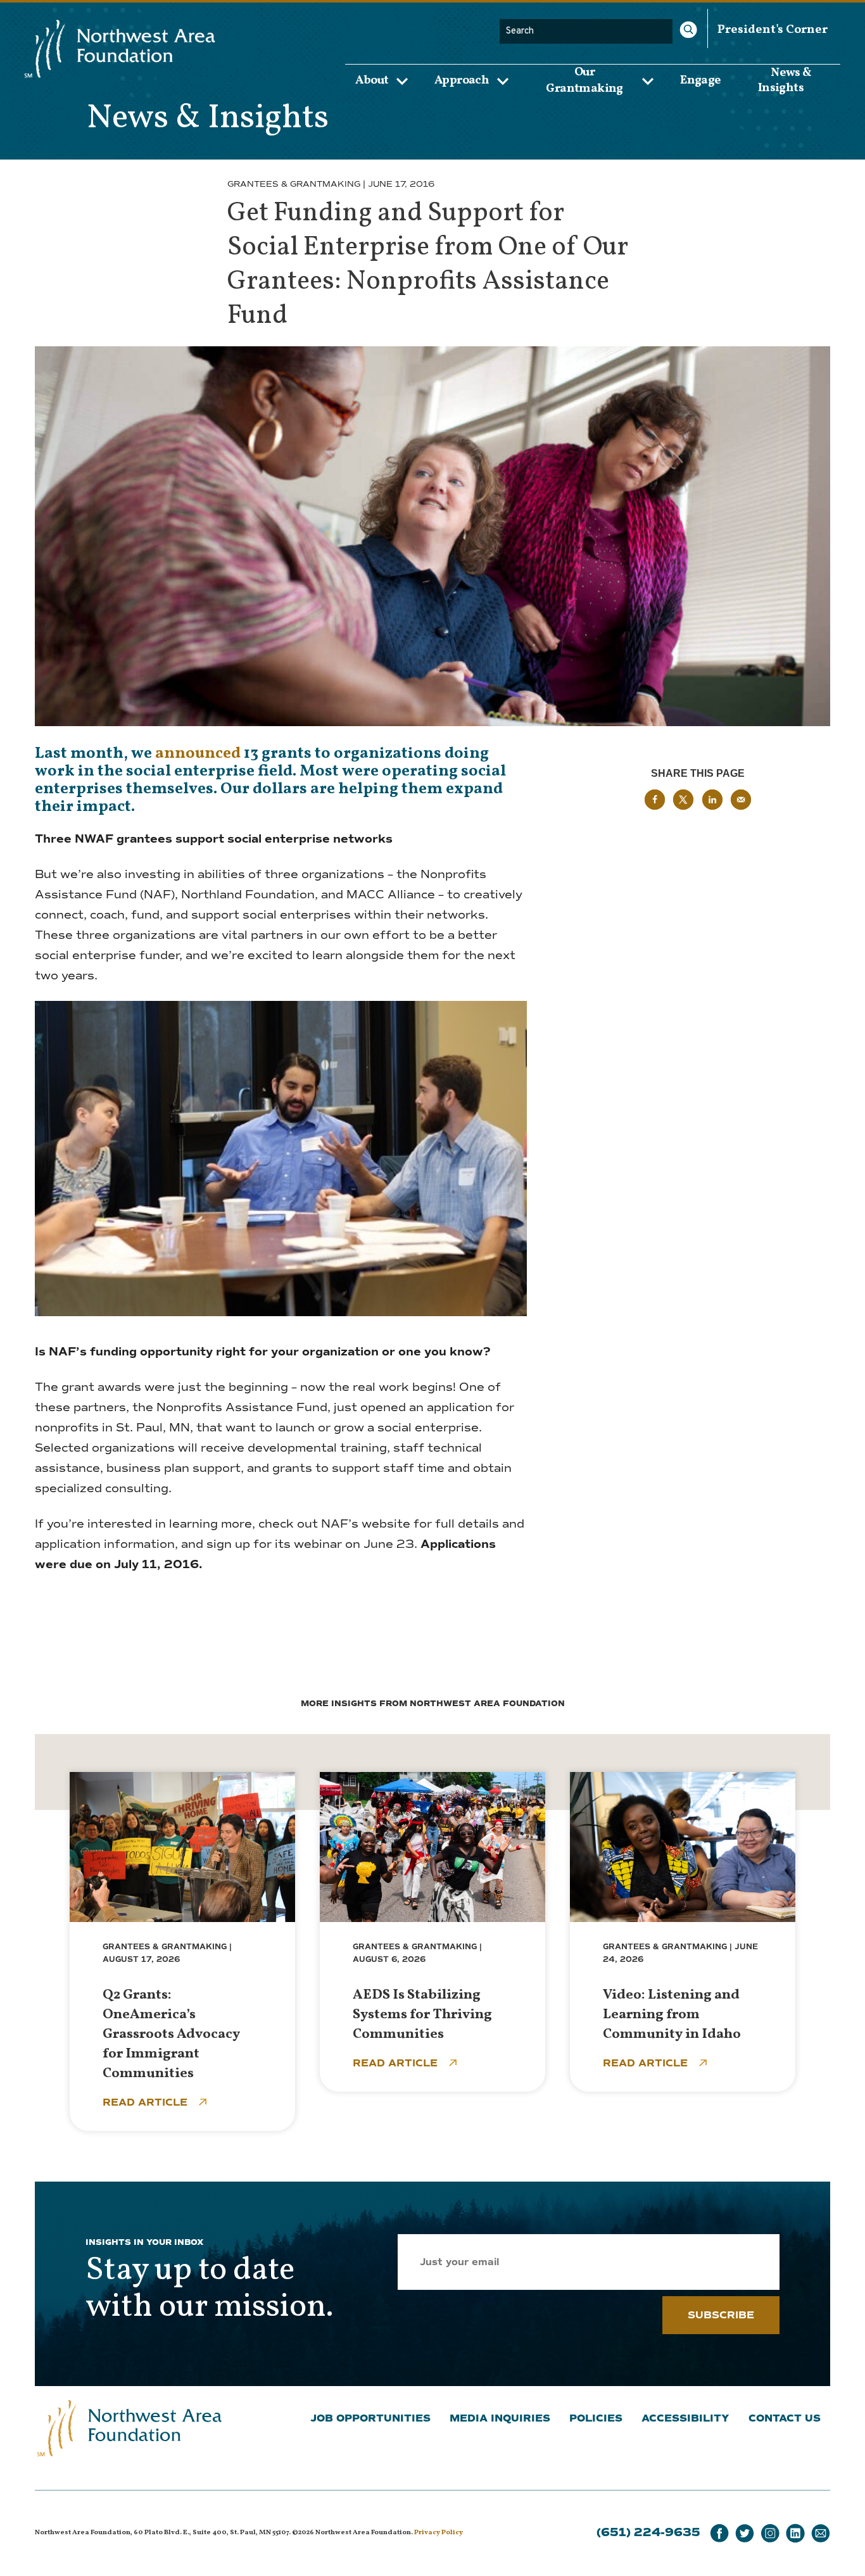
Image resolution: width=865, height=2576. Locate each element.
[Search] (688, 30)
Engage (700, 80)
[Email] (821, 2533)
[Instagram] (770, 2533)
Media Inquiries (500, 2418)
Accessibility (685, 2418)
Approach (462, 80)
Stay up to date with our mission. (210, 2289)
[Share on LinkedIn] (712, 800)
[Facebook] (719, 2533)
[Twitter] (745, 2533)
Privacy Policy (439, 2533)
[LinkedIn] (795, 2533)
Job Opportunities (370, 2418)
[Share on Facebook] (655, 800)
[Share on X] (683, 800)
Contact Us (785, 2418)
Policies (596, 2418)
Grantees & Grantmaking (294, 184)
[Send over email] (741, 800)
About (372, 80)
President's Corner (773, 30)
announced (198, 754)
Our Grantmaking (584, 80)
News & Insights (785, 80)
